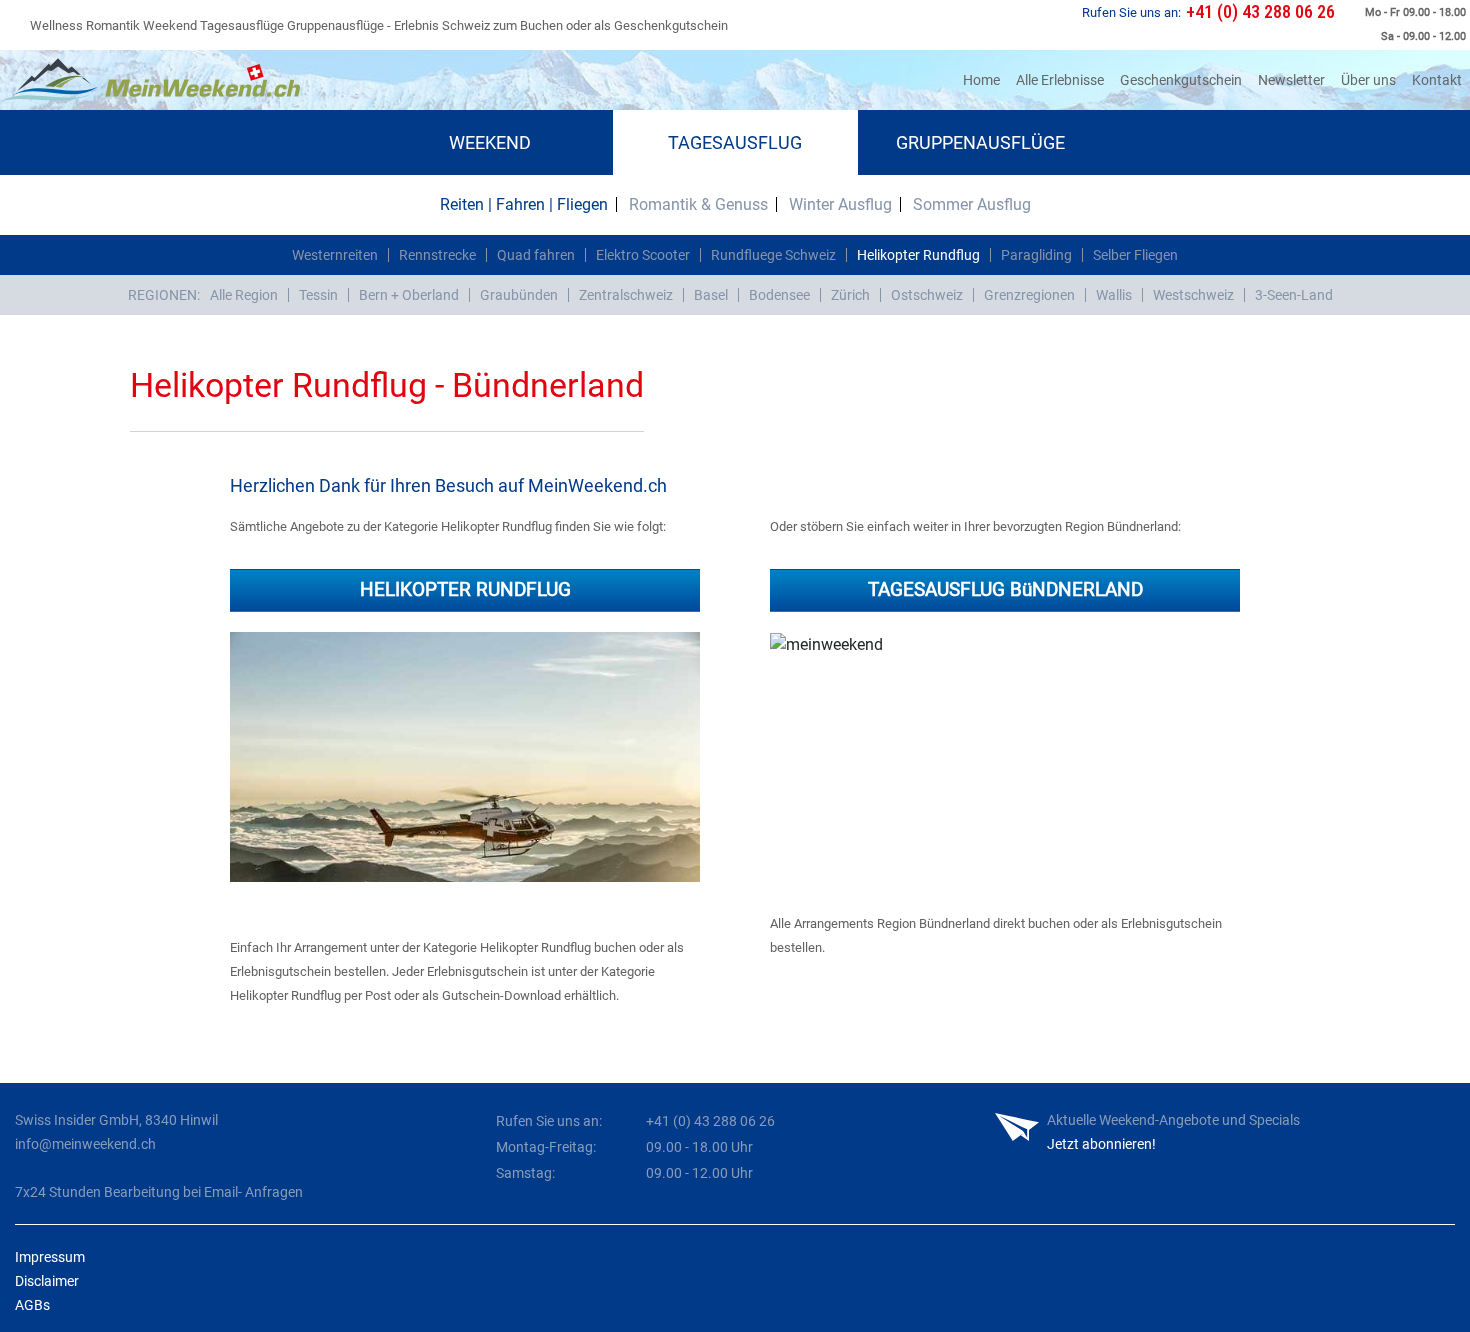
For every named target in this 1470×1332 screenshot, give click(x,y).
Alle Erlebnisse (1060, 80)
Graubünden (519, 295)
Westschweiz (1193, 295)
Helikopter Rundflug (918, 255)
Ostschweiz (927, 295)
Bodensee (779, 295)
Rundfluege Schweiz (773, 255)
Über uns (1368, 80)
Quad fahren (536, 255)
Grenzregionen (1029, 295)
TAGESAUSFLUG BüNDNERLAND (1005, 589)
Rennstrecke (437, 255)
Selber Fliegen (1135, 255)
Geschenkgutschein (1181, 80)
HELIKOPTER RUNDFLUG (465, 589)
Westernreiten (335, 255)
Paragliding (1036, 255)
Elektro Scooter (643, 255)
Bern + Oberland (409, 295)
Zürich (850, 295)
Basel (711, 295)
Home (985, 79)
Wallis (1114, 295)
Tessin (318, 295)
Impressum (50, 1257)
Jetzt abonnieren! (1101, 1144)
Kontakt (1437, 80)
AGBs (32, 1305)
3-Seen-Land (1294, 295)
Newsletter (1291, 80)
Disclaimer (47, 1281)
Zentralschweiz (626, 295)
